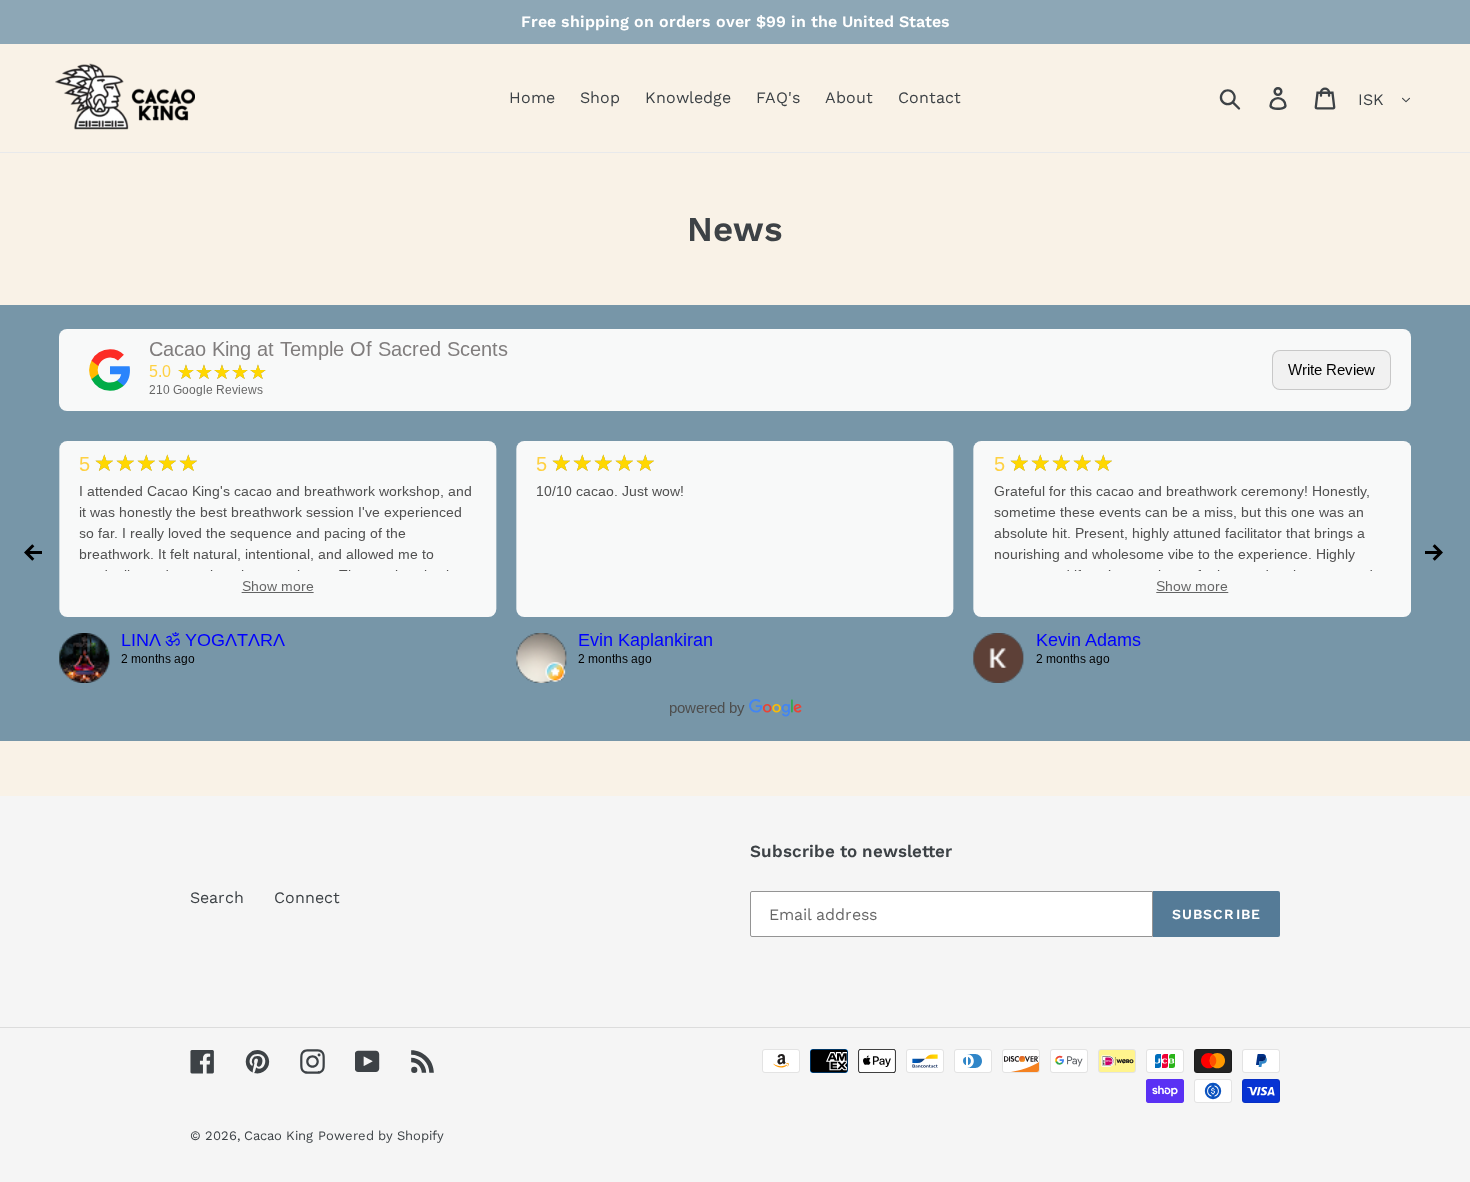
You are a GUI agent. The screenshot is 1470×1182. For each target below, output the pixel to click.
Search (217, 897)
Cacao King (278, 1135)
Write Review (1331, 369)
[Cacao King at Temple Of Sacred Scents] (110, 370)
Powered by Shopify (381, 1135)
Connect (307, 897)
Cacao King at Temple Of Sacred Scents (328, 349)
